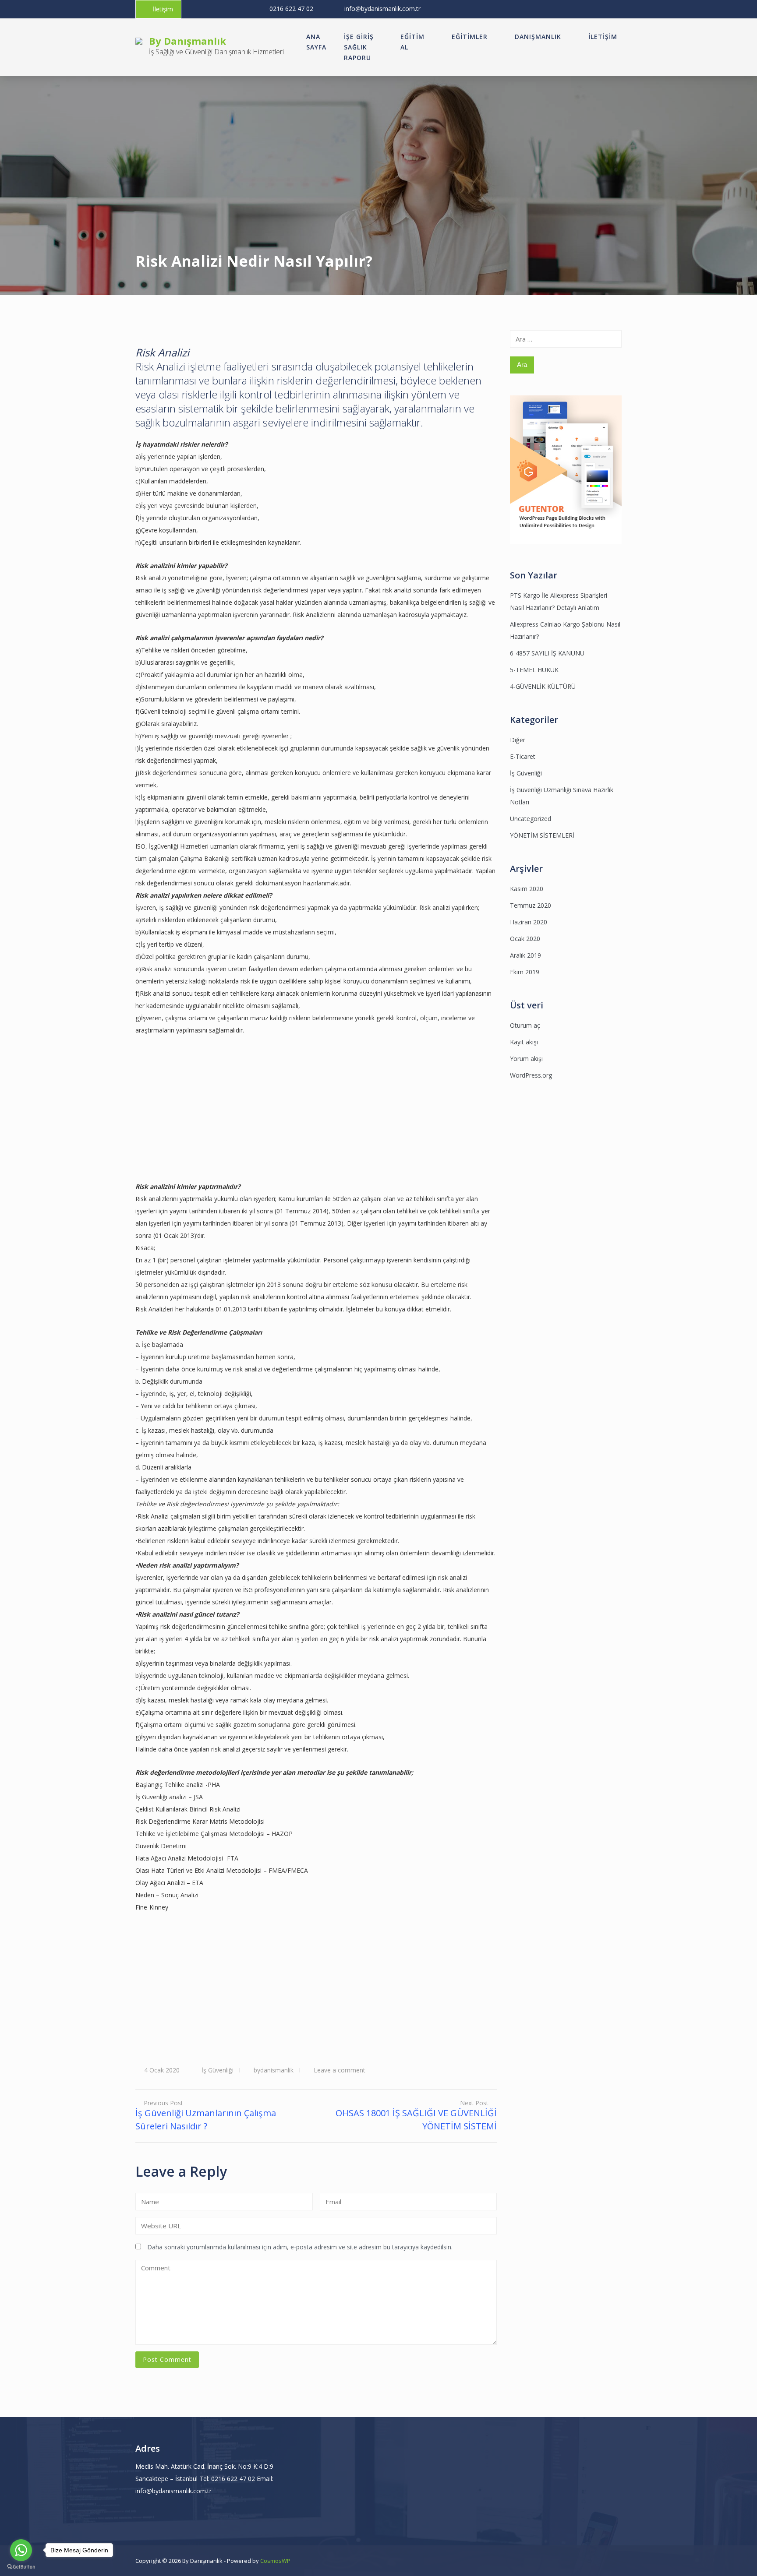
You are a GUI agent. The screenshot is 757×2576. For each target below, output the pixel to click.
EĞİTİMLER (470, 37)
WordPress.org (531, 1075)
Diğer (518, 740)
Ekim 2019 (525, 972)
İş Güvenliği (218, 2070)
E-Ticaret (523, 756)
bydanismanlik (274, 2070)
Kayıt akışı (524, 1042)
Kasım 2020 (527, 889)
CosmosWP (275, 2561)
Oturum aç (525, 1025)
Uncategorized (531, 819)
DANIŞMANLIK (538, 37)
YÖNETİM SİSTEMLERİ (542, 835)
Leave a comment (340, 2070)
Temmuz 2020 (531, 905)
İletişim (163, 9)
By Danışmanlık (187, 41)
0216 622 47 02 (291, 9)
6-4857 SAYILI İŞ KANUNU (547, 653)
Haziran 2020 (529, 922)
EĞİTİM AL (412, 42)
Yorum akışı (526, 1059)
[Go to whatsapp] (21, 2550)
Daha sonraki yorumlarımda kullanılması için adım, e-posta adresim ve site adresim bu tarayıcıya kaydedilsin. (300, 2247)
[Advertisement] (223, 1119)
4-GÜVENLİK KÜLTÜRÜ (543, 686)
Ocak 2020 (525, 939)
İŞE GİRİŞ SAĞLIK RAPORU (359, 47)
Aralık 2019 (525, 955)
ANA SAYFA (316, 42)
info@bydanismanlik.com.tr (382, 9)
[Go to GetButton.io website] (21, 2567)
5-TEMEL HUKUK (534, 670)
